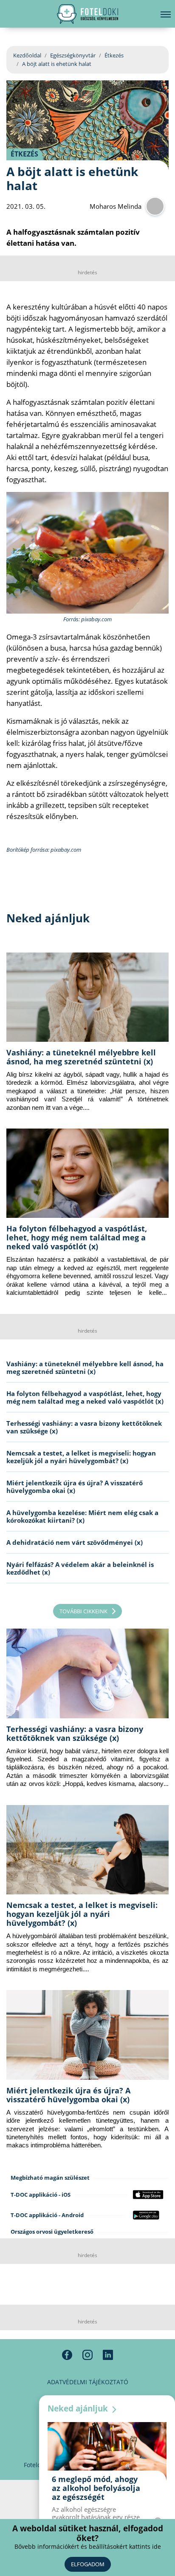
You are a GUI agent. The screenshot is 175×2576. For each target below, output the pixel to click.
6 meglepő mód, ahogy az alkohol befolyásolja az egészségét (96, 2488)
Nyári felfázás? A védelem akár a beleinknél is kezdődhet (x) (80, 1568)
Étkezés (114, 55)
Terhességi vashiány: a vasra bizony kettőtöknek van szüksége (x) (84, 1427)
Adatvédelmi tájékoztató (88, 2382)
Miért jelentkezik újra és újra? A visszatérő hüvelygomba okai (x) (75, 1487)
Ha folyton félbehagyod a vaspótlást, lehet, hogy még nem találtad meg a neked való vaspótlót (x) (77, 1237)
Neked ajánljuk (79, 2408)
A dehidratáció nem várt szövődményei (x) (75, 1542)
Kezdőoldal (27, 55)
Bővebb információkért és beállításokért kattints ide (88, 2546)
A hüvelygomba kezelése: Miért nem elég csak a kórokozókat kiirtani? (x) (82, 1516)
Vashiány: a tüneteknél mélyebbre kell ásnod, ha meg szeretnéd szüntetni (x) (81, 1057)
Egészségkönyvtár (73, 55)
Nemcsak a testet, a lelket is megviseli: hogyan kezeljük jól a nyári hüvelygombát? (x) (81, 1457)
